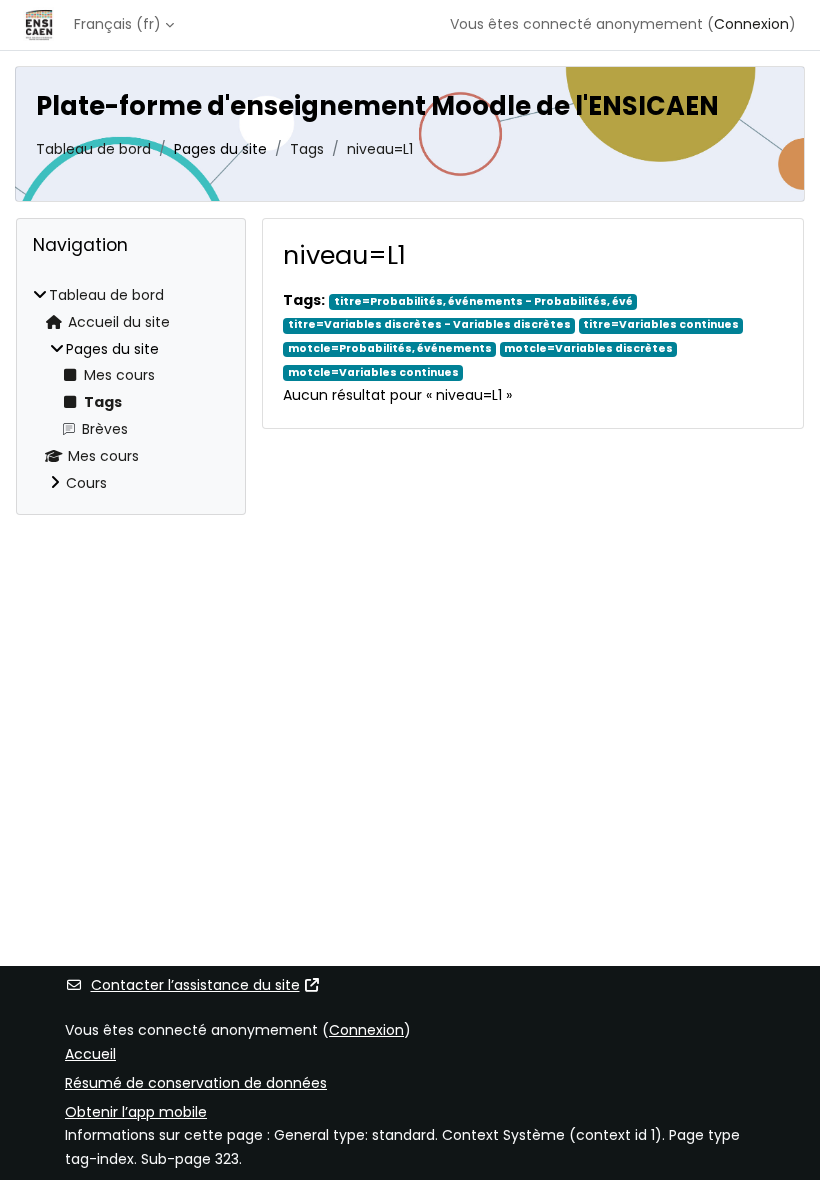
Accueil (90, 1054)
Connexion (751, 24)
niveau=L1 (380, 149)
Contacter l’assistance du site (195, 985)
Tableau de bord (93, 149)
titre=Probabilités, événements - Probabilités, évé (483, 301)
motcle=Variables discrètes (588, 349)
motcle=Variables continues (373, 372)
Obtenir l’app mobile (136, 1112)
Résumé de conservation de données (196, 1083)
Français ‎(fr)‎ (117, 24)
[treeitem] (131, 389)
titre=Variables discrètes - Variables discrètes (429, 325)
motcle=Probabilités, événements (390, 349)
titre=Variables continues (661, 325)
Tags (307, 149)
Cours (86, 483)
